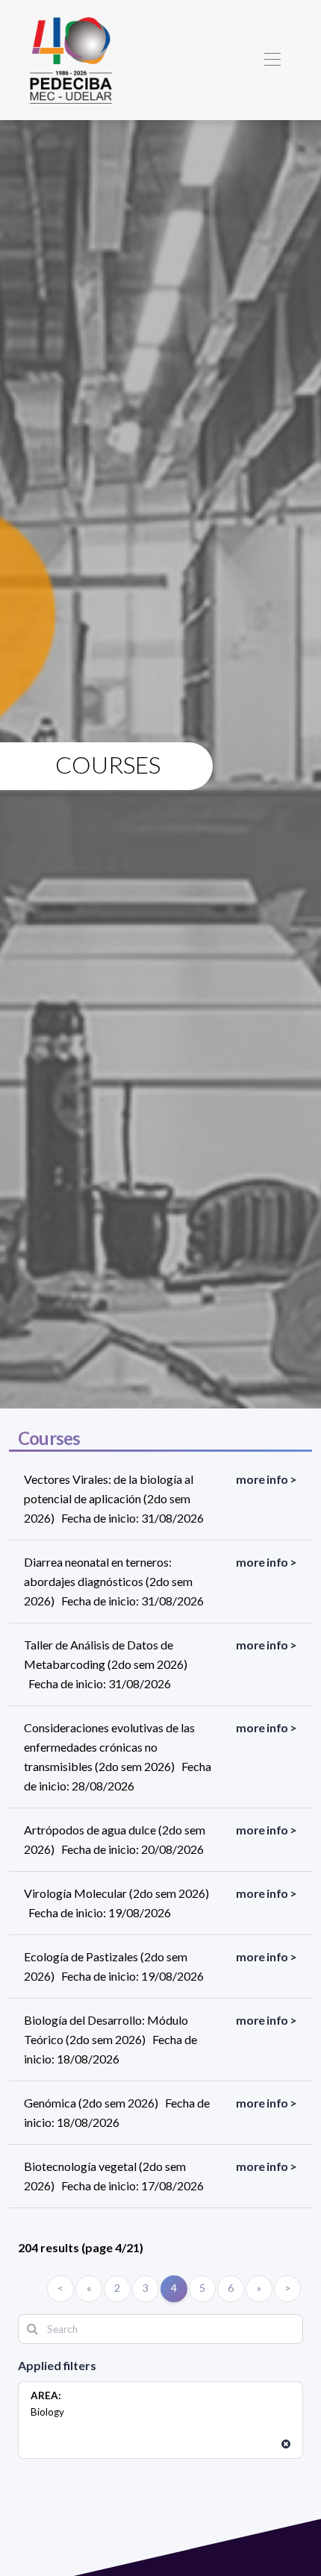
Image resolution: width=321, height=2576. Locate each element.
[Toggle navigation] (272, 60)
